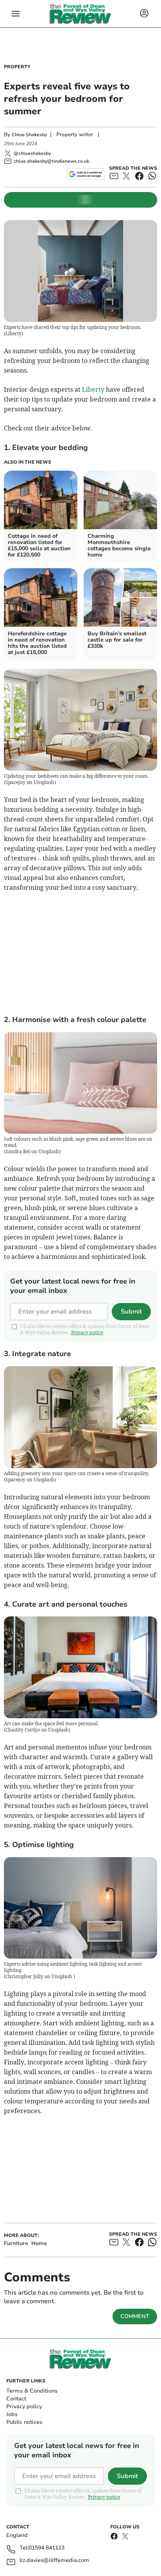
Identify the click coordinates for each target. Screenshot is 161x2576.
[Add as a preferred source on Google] (85, 174)
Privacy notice (87, 1332)
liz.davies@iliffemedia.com (54, 2561)
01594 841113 (47, 2548)
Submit (131, 1312)
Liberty (93, 389)
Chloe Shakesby (29, 135)
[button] (16, 14)
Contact (16, 2399)
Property (17, 67)
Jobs (12, 2414)
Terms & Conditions (32, 2391)
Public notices (24, 2422)
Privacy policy (24, 2406)
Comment (135, 2316)
